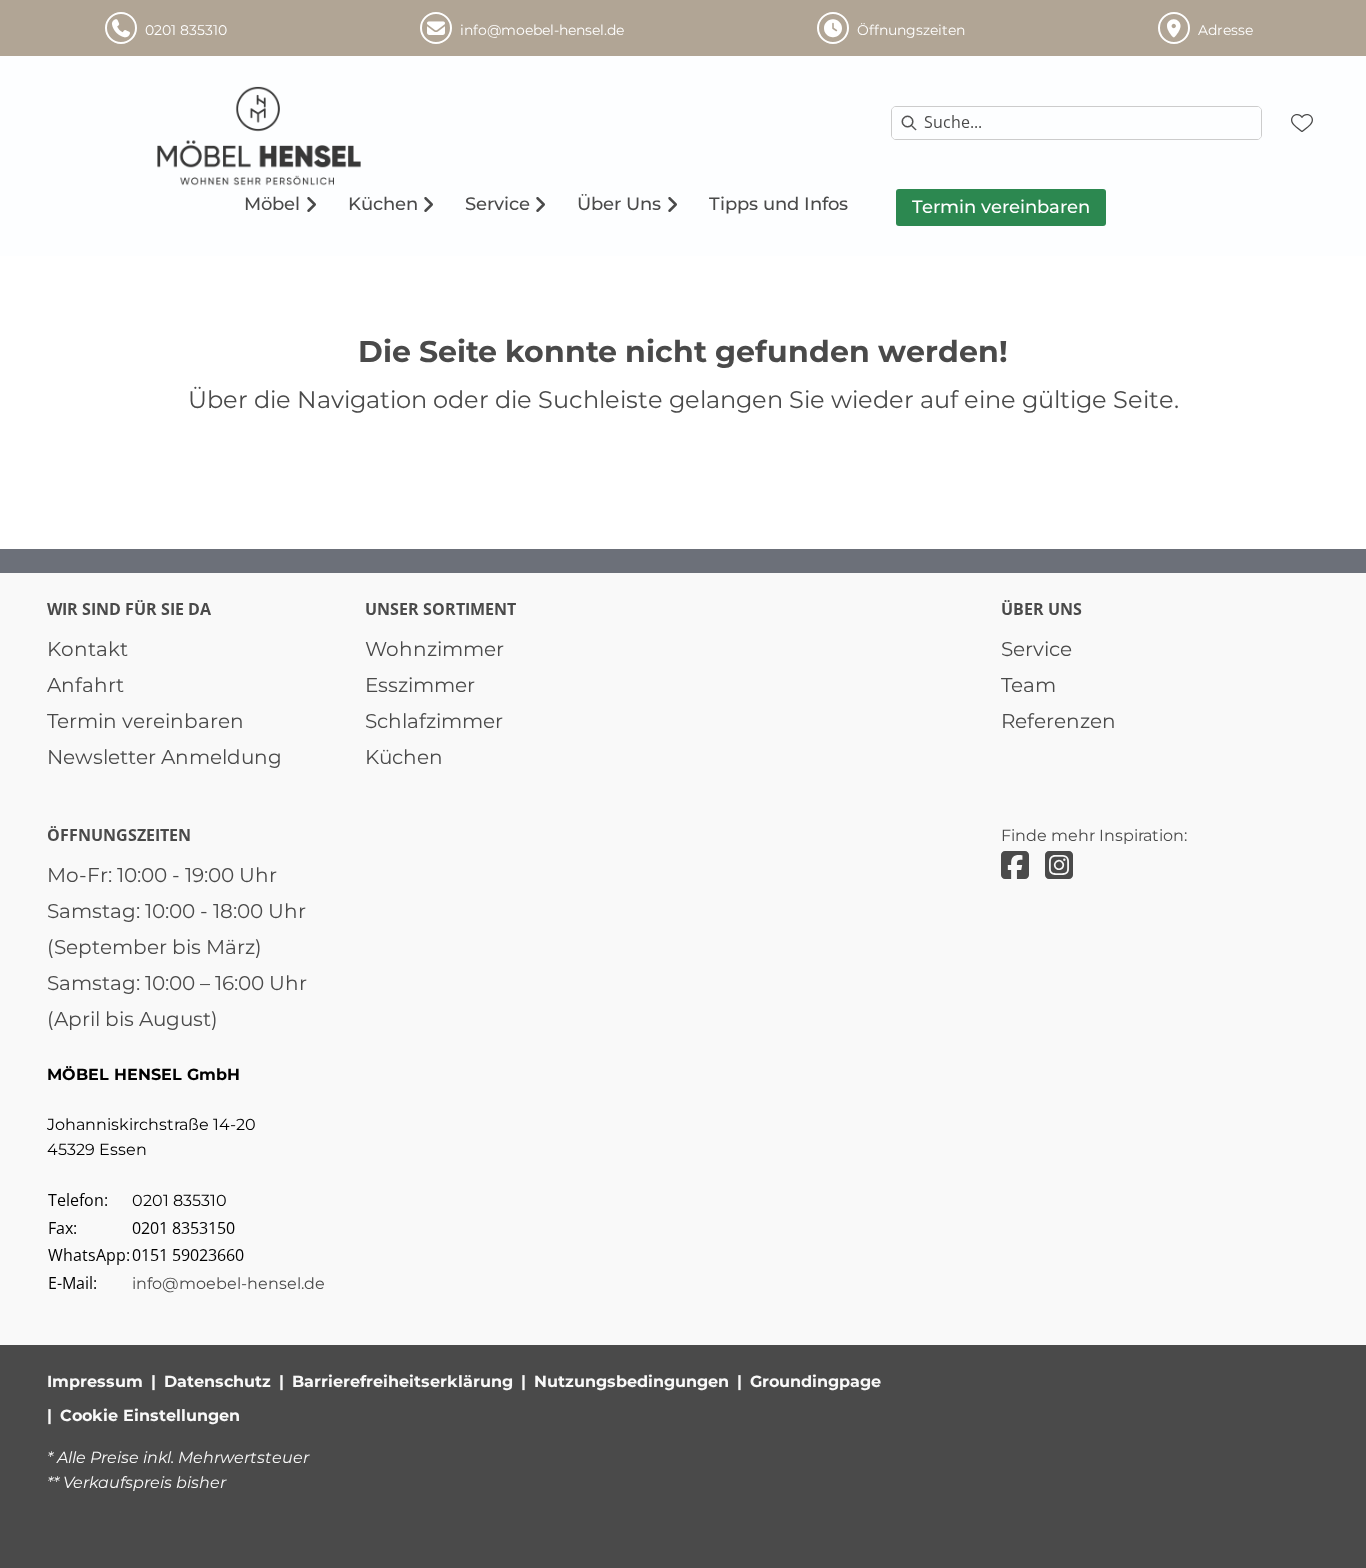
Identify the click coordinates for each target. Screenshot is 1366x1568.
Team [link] (1028, 685)
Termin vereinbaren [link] (145, 721)
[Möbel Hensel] (312, 135)
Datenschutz (217, 1381)
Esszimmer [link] (420, 685)
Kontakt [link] (87, 649)
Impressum (95, 1381)
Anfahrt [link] (85, 685)
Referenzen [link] (1058, 721)
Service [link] (1036, 649)
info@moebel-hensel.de (228, 1283)
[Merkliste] (1302, 123)
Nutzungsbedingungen (631, 1381)
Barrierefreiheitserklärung (402, 1381)
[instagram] (1059, 865)
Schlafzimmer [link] (434, 721)
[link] (272, 204)
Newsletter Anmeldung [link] (164, 757)
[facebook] (1015, 865)
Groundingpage (815, 1381)
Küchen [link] (404, 757)
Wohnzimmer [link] (434, 649)
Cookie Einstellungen (150, 1415)
